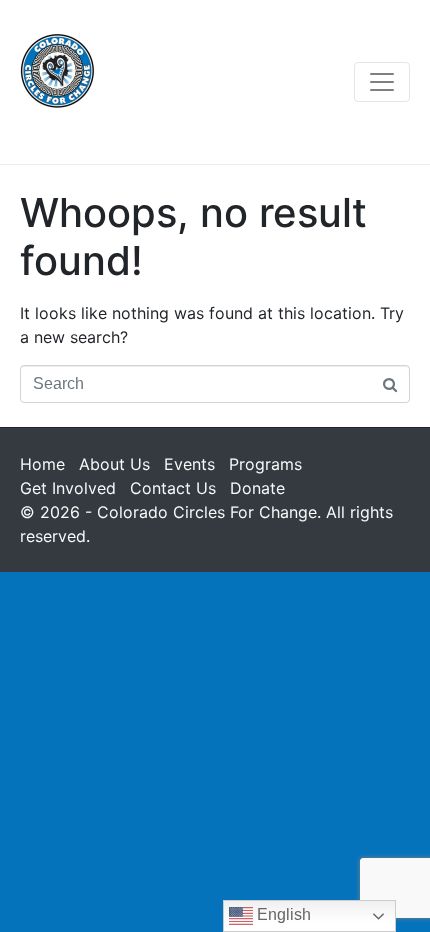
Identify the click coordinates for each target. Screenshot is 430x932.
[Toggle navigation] (382, 82)
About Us (114, 464)
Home (42, 464)
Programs (265, 464)
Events (189, 464)
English (282, 914)
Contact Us (173, 488)
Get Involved (68, 488)
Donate (257, 488)
